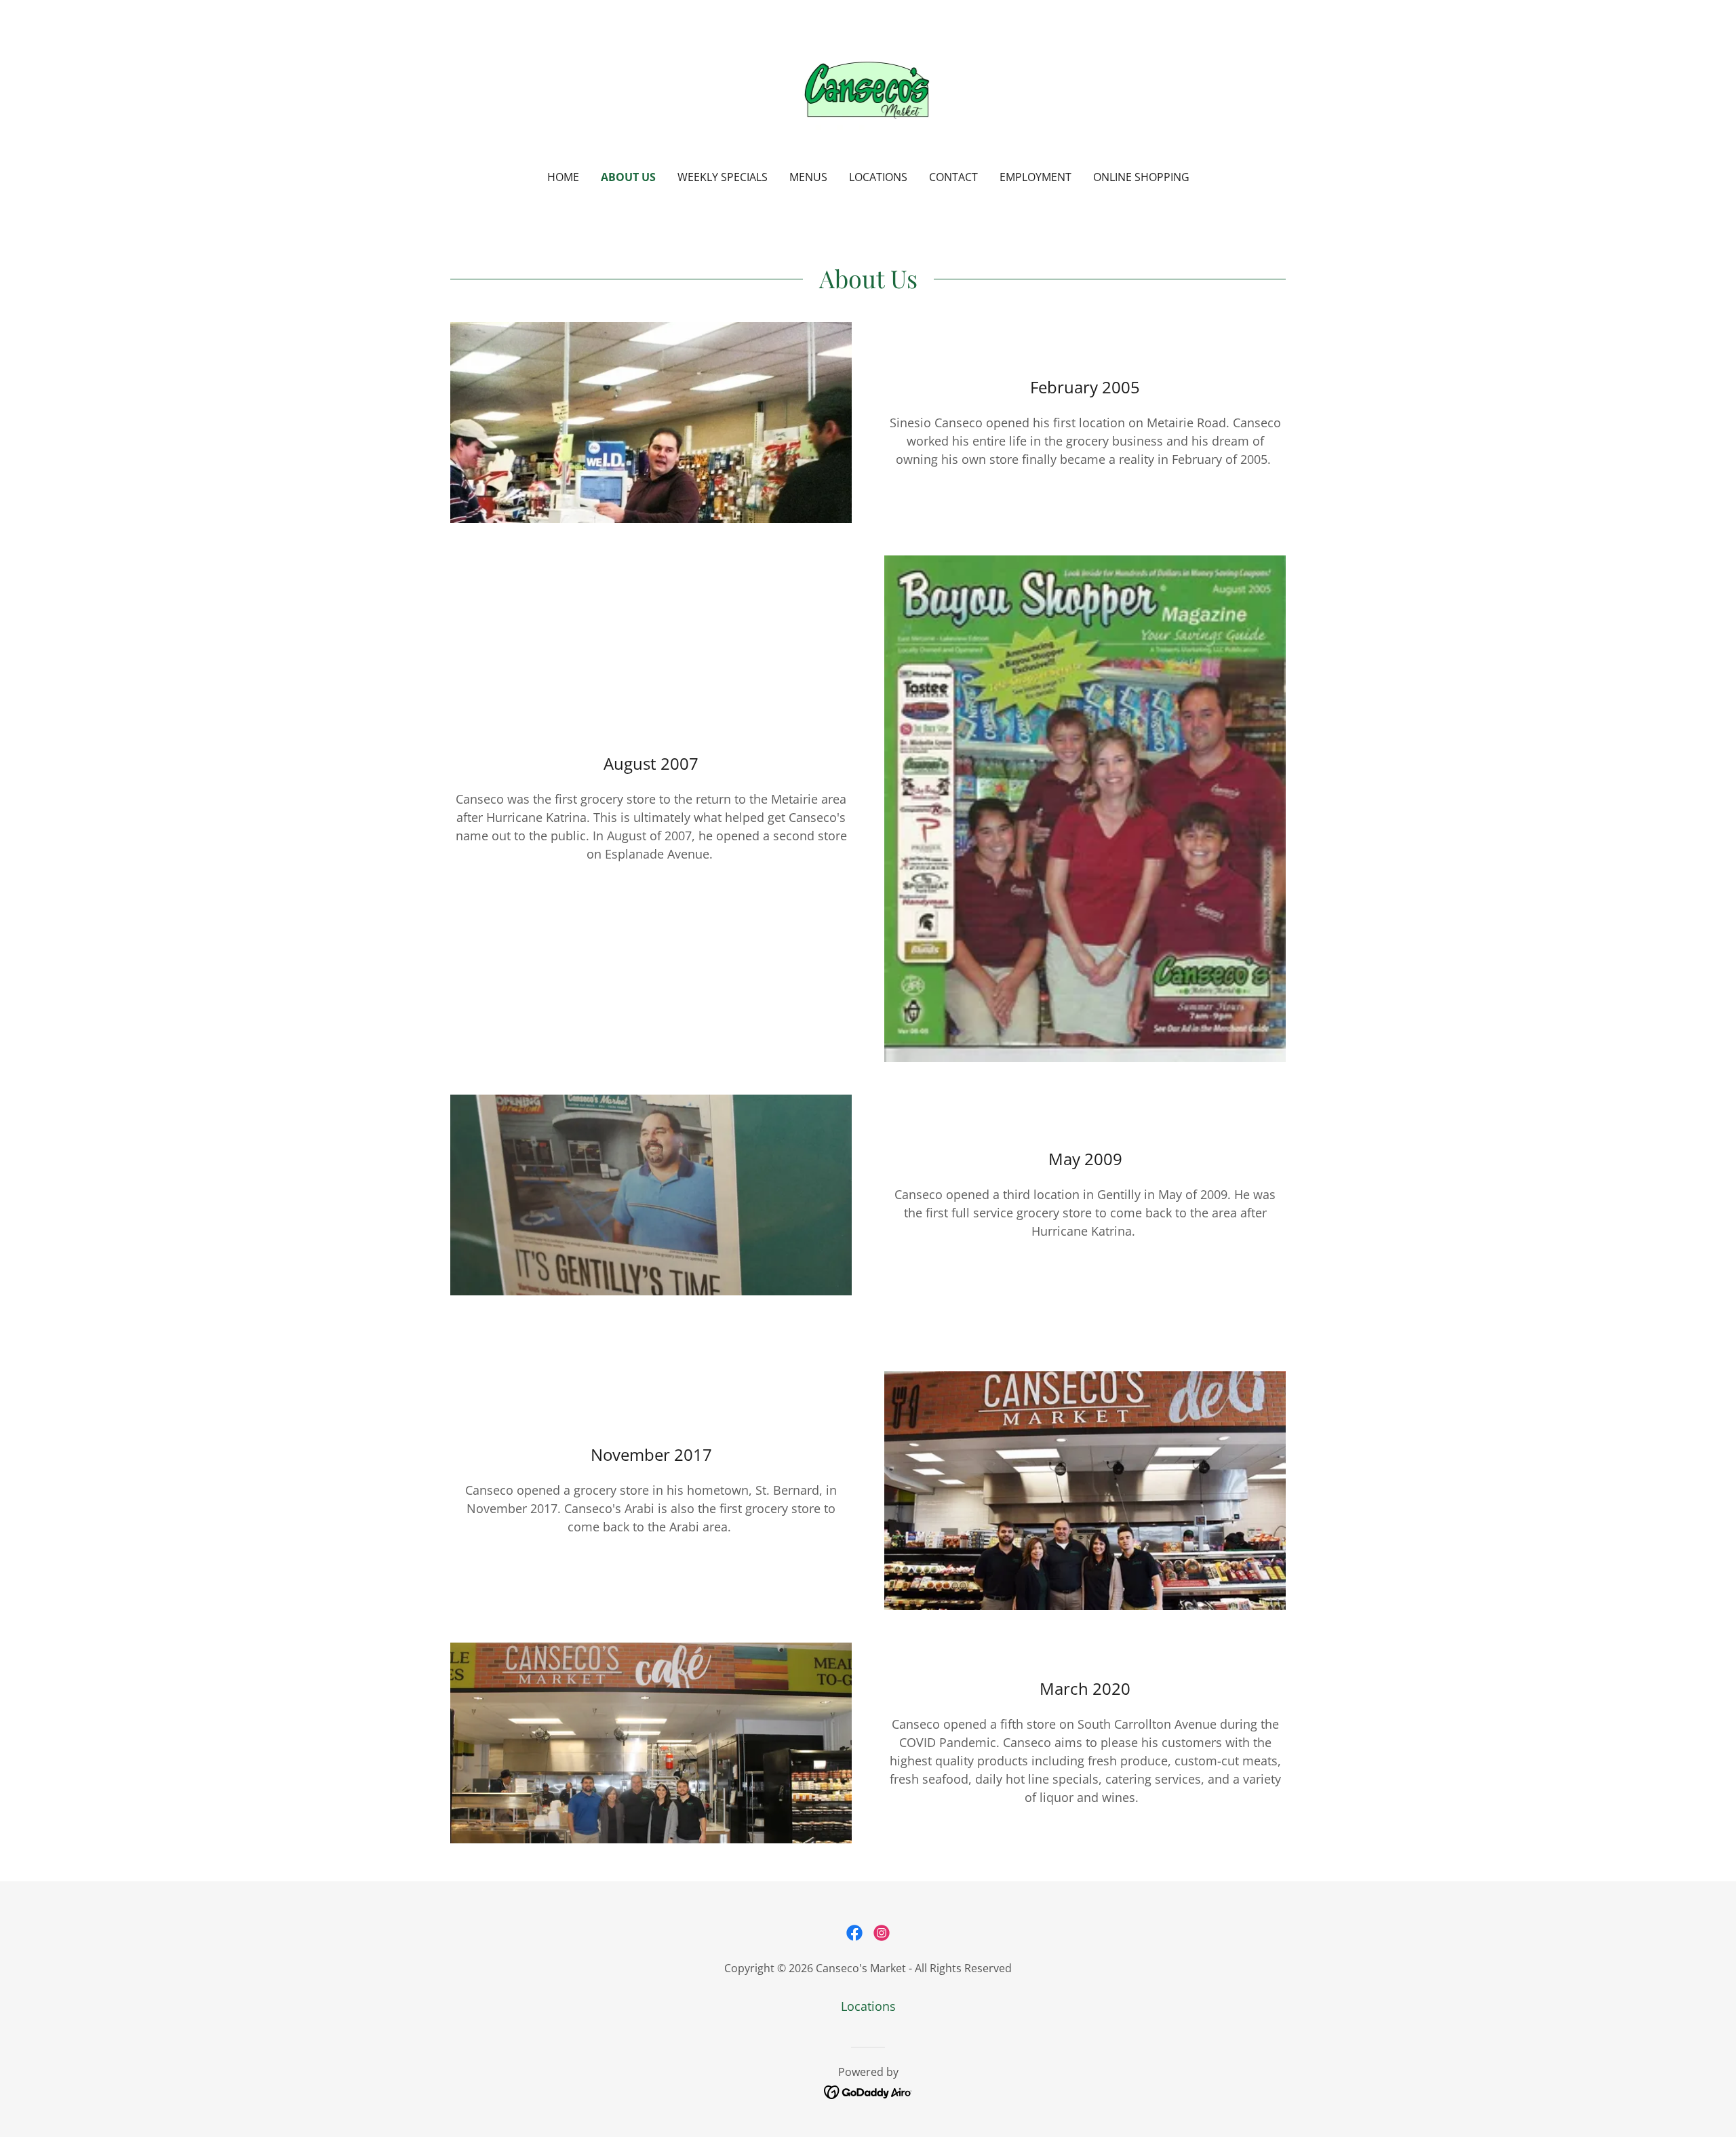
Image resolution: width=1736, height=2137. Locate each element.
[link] (868, 94)
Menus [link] (808, 177)
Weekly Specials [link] (723, 177)
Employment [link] (1035, 177)
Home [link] (563, 177)
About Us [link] (628, 177)
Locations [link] (878, 177)
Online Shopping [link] (1141, 177)
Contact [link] (953, 177)
